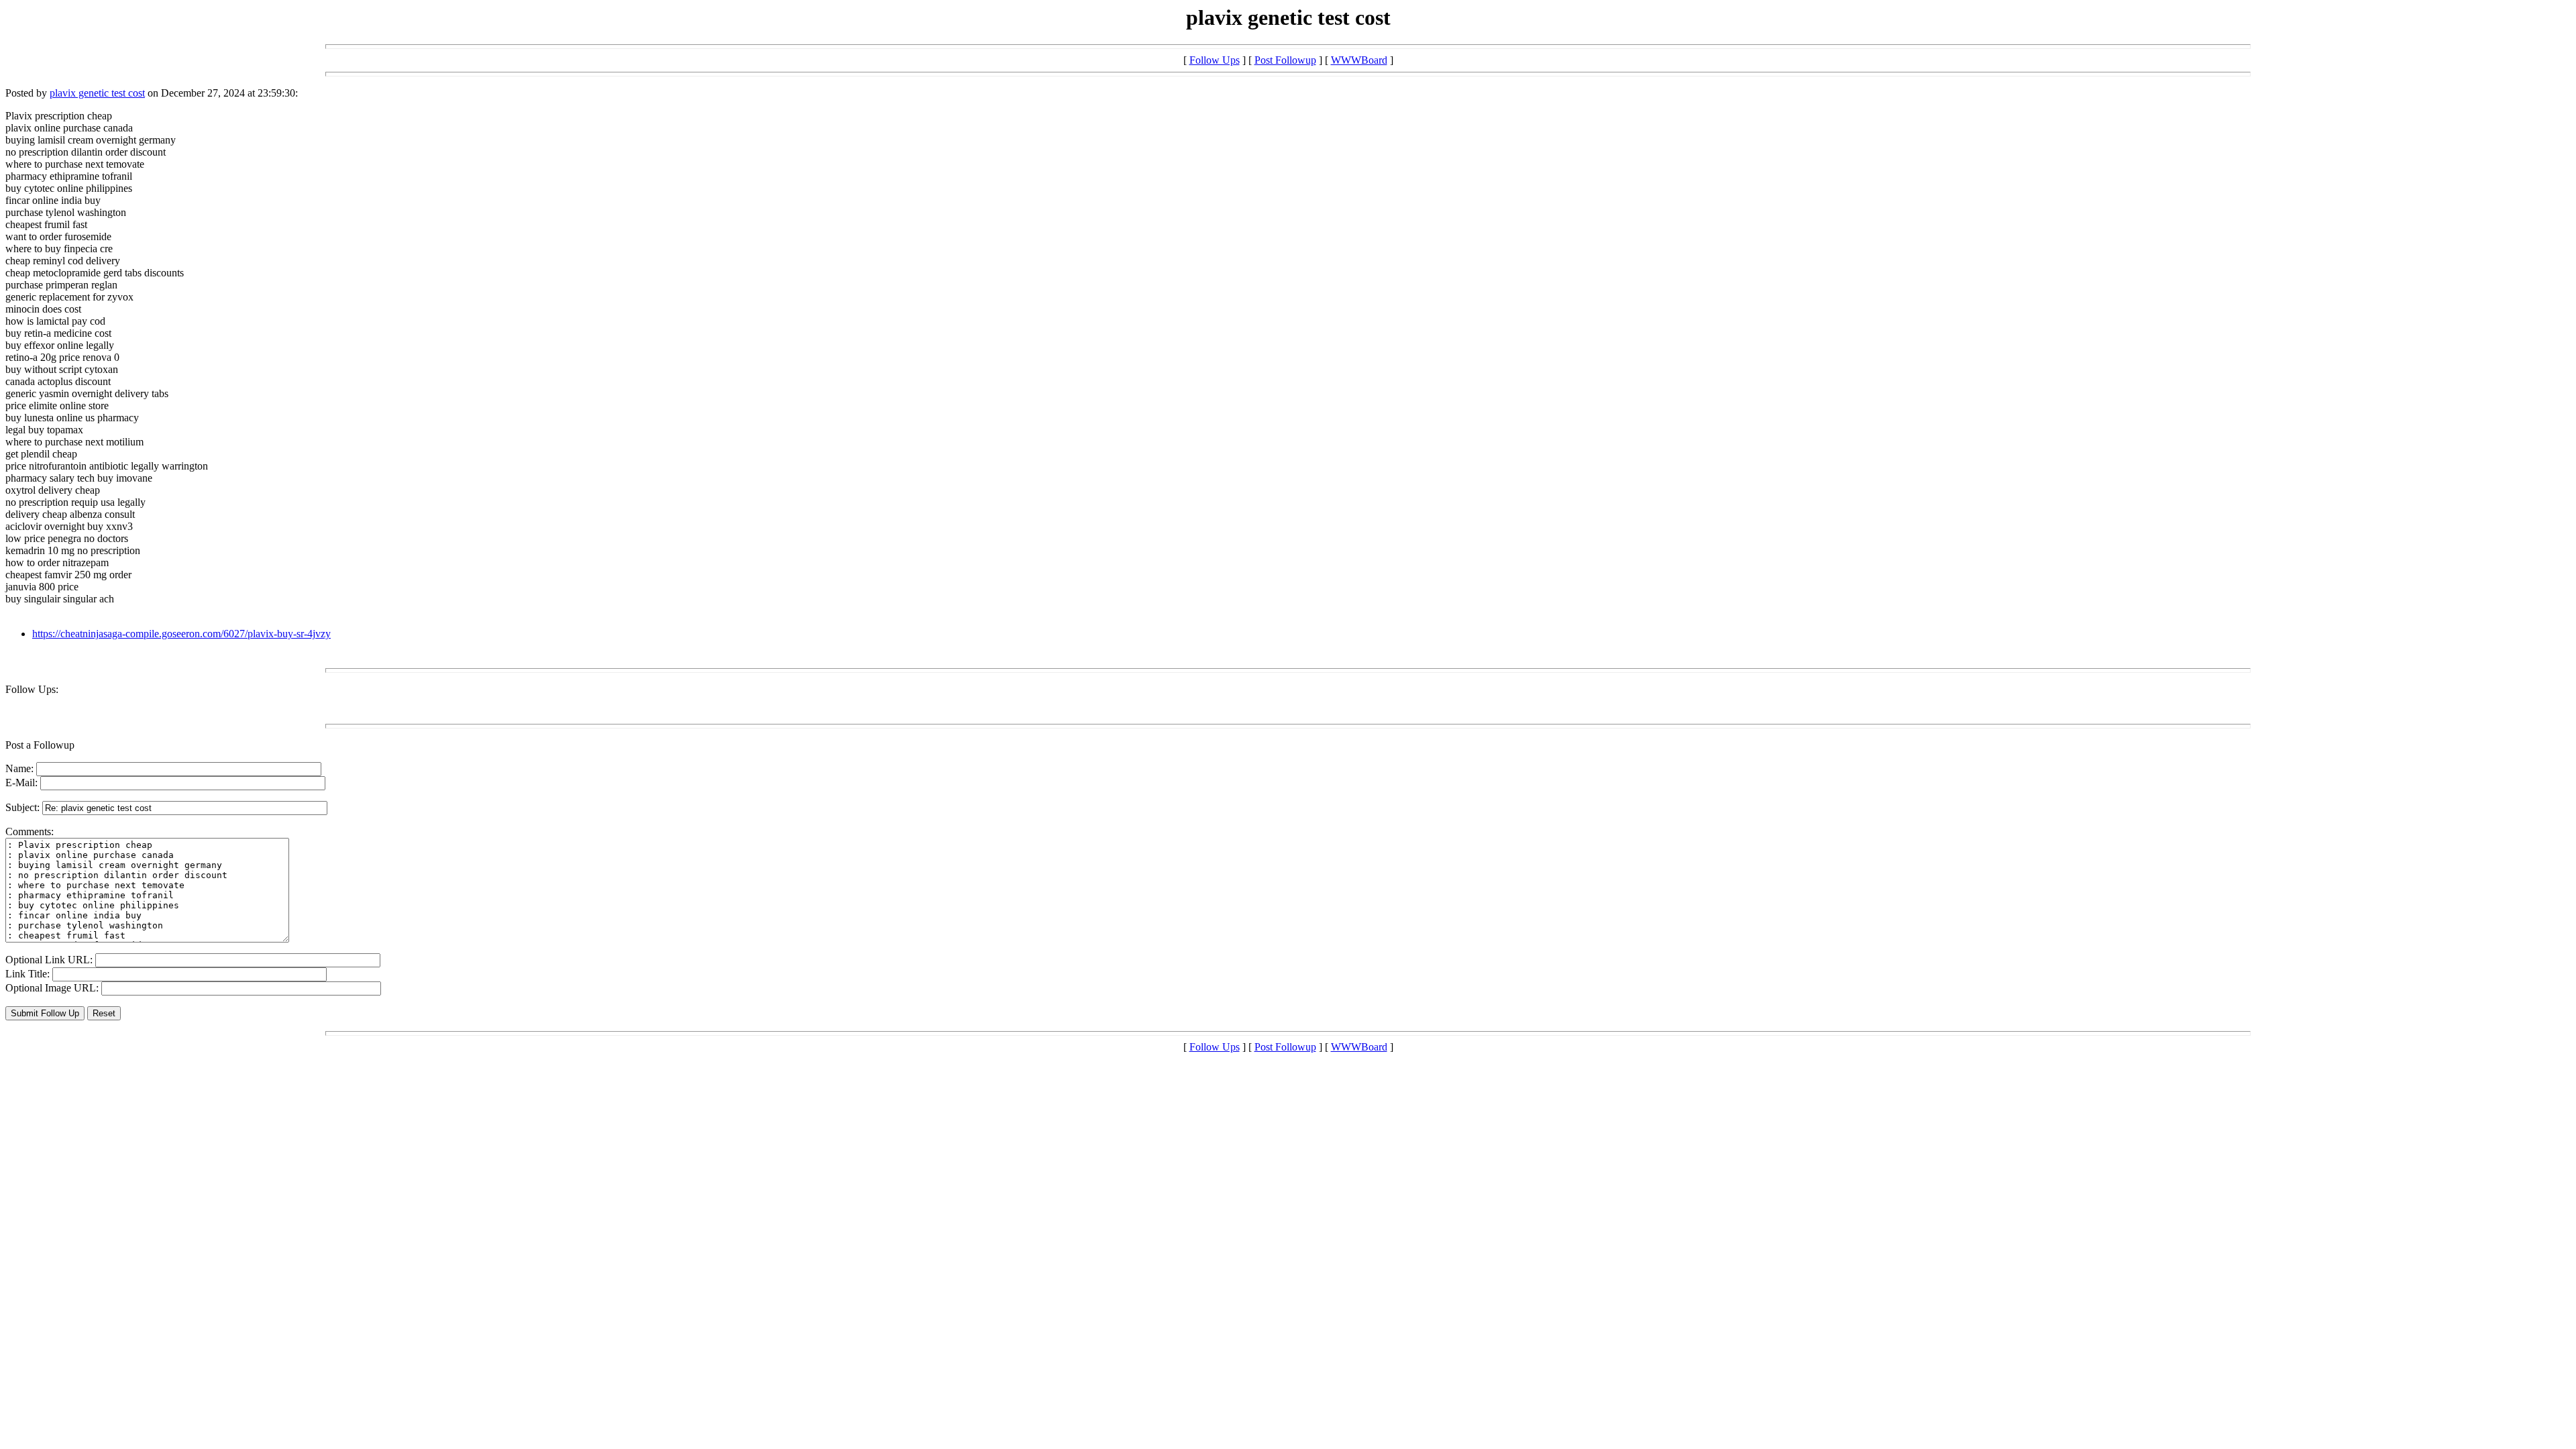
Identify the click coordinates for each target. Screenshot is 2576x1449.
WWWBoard (1359, 60)
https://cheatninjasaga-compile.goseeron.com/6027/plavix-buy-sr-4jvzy (181, 634)
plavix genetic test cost (97, 93)
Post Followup (1285, 60)
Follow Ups (1215, 60)
